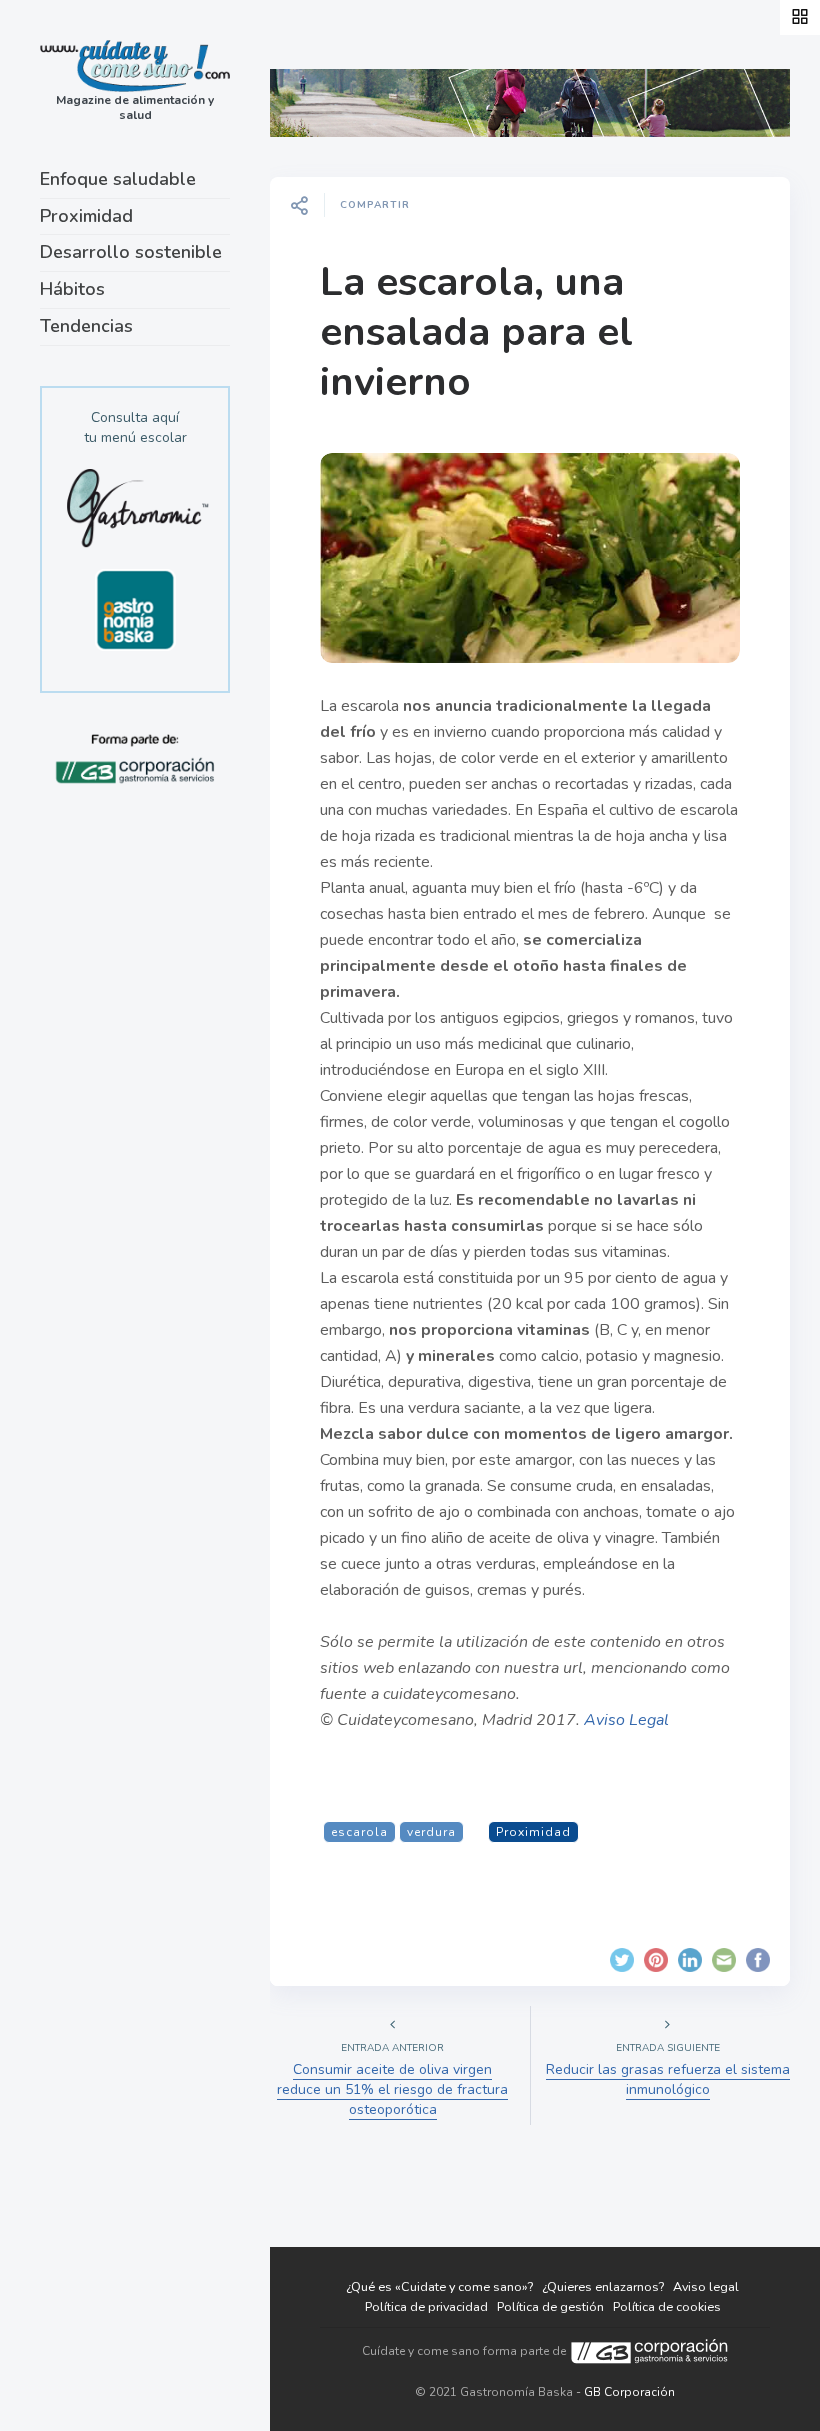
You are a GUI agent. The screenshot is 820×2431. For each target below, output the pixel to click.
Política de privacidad (426, 2306)
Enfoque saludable (118, 179)
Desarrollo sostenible (131, 252)
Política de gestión (550, 2306)
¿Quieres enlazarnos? (603, 2286)
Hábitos (72, 289)
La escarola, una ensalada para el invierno (476, 332)
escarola (359, 1832)
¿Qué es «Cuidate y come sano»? (439, 2286)
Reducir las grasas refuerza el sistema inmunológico (668, 2079)
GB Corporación (629, 2392)
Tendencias (86, 326)
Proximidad (86, 216)
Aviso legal (706, 2286)
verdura (431, 1832)
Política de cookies (667, 2306)
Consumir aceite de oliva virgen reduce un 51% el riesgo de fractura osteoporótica (392, 2089)
